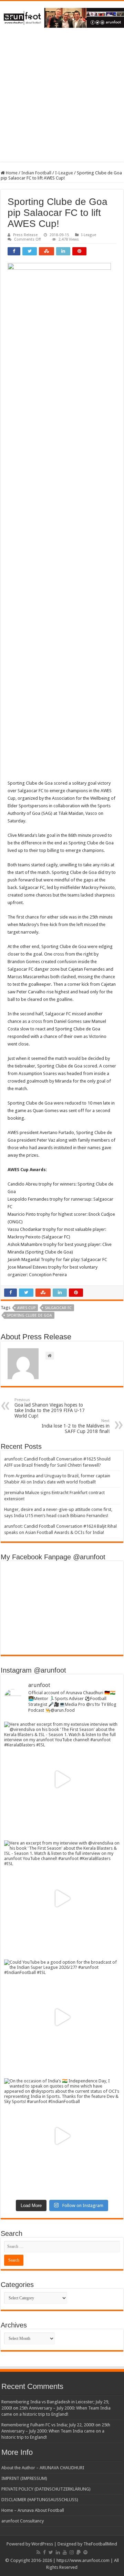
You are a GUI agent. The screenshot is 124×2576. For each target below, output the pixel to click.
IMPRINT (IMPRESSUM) (24, 2478)
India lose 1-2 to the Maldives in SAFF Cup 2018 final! (76, 1426)
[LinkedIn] (58, 2552)
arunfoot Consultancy (23, 2521)
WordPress (42, 2544)
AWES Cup (26, 1308)
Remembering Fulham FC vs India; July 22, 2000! (48, 2425)
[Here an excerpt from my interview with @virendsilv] (62, 1898)
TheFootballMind (100, 2544)
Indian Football (36, 173)
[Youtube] (65, 2552)
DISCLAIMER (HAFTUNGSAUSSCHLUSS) (40, 2500)
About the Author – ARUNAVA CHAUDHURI (43, 2468)
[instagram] (72, 2552)
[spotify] (85, 2552)
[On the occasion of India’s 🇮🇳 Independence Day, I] (62, 2136)
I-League (64, 173)
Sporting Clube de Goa (29, 1315)
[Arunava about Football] (62, 16)
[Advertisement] (62, 100)
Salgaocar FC (58, 1308)
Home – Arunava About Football (33, 2510)
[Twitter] (51, 2552)
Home (11, 173)
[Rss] (38, 2552)
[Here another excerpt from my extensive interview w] (62, 1779)
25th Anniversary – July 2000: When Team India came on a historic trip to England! (56, 2431)
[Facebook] (44, 2552)
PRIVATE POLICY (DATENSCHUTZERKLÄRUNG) (46, 2489)
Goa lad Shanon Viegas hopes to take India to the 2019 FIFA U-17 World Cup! (50, 1408)
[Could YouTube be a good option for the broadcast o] (62, 2017)
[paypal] (79, 2552)
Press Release (25, 235)
